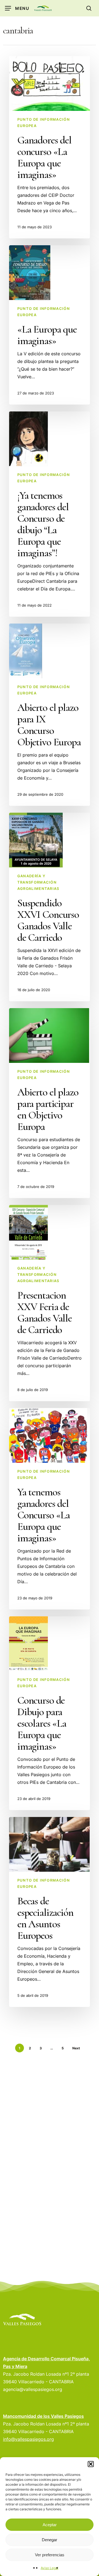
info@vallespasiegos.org (28, 2439)
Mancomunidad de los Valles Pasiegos (43, 2416)
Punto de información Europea (44, 122)
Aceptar (50, 2525)
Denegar (50, 2540)
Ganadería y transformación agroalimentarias (38, 882)
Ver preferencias (50, 2555)
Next (76, 2048)
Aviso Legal (50, 2568)
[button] (91, 2464)
